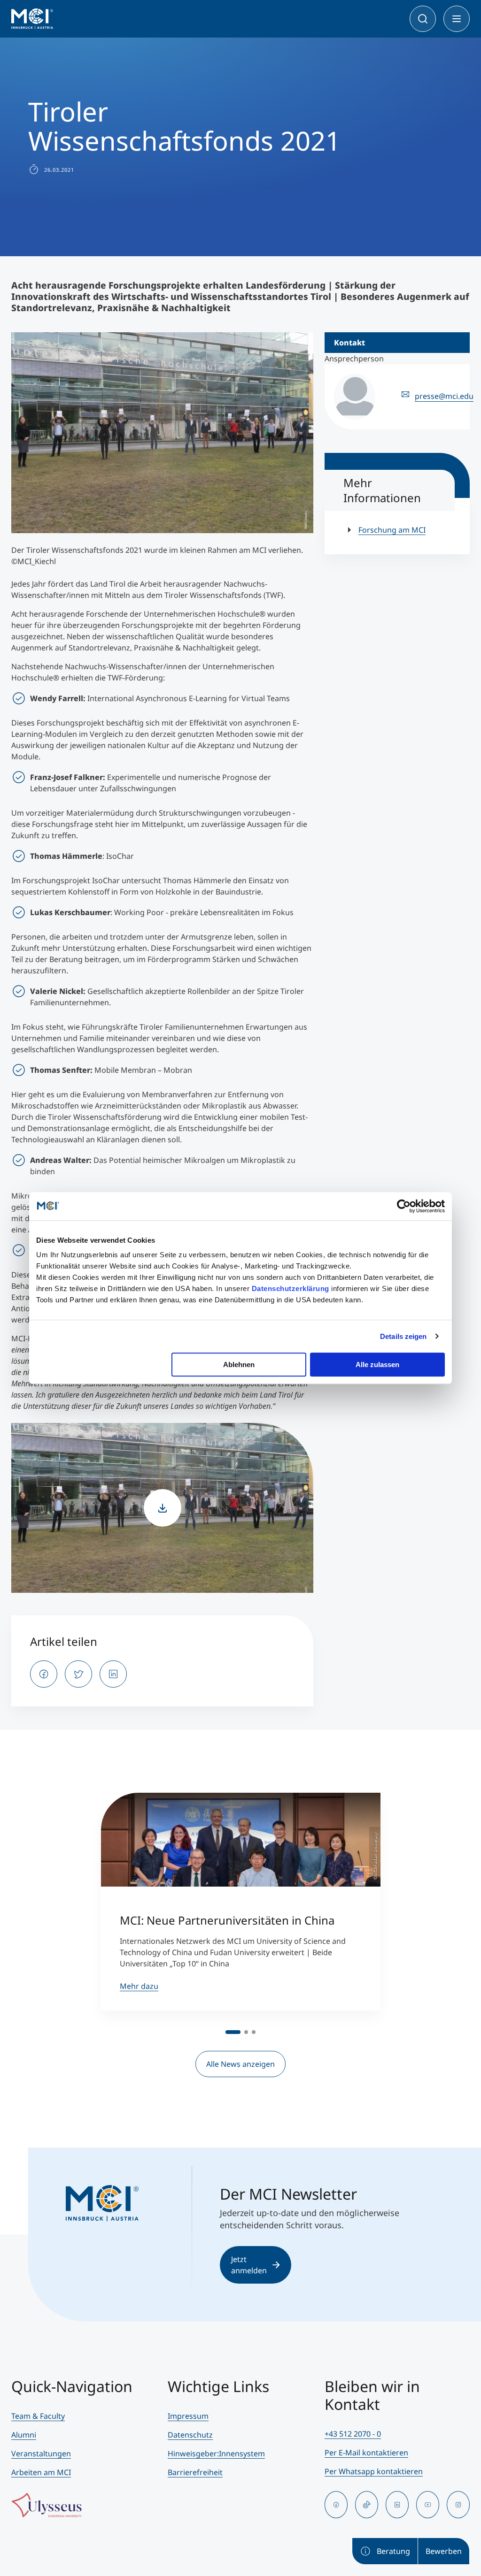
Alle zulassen (377, 1364)
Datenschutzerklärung (291, 1288)
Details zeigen (403, 1336)
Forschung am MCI (392, 530)
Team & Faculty (38, 2416)
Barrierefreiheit (195, 2472)
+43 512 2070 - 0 (353, 2434)
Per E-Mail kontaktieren (366, 2453)
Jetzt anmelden (249, 2265)
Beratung (393, 2551)
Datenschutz (190, 2435)
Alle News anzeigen (240, 2064)
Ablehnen (239, 1364)
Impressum (188, 2416)
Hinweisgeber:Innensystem (216, 2454)
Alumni (24, 2435)
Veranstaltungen (41, 2454)
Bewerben (444, 2551)
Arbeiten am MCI (41, 2472)
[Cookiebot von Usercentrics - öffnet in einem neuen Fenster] (404, 1206)
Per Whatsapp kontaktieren (374, 2471)
